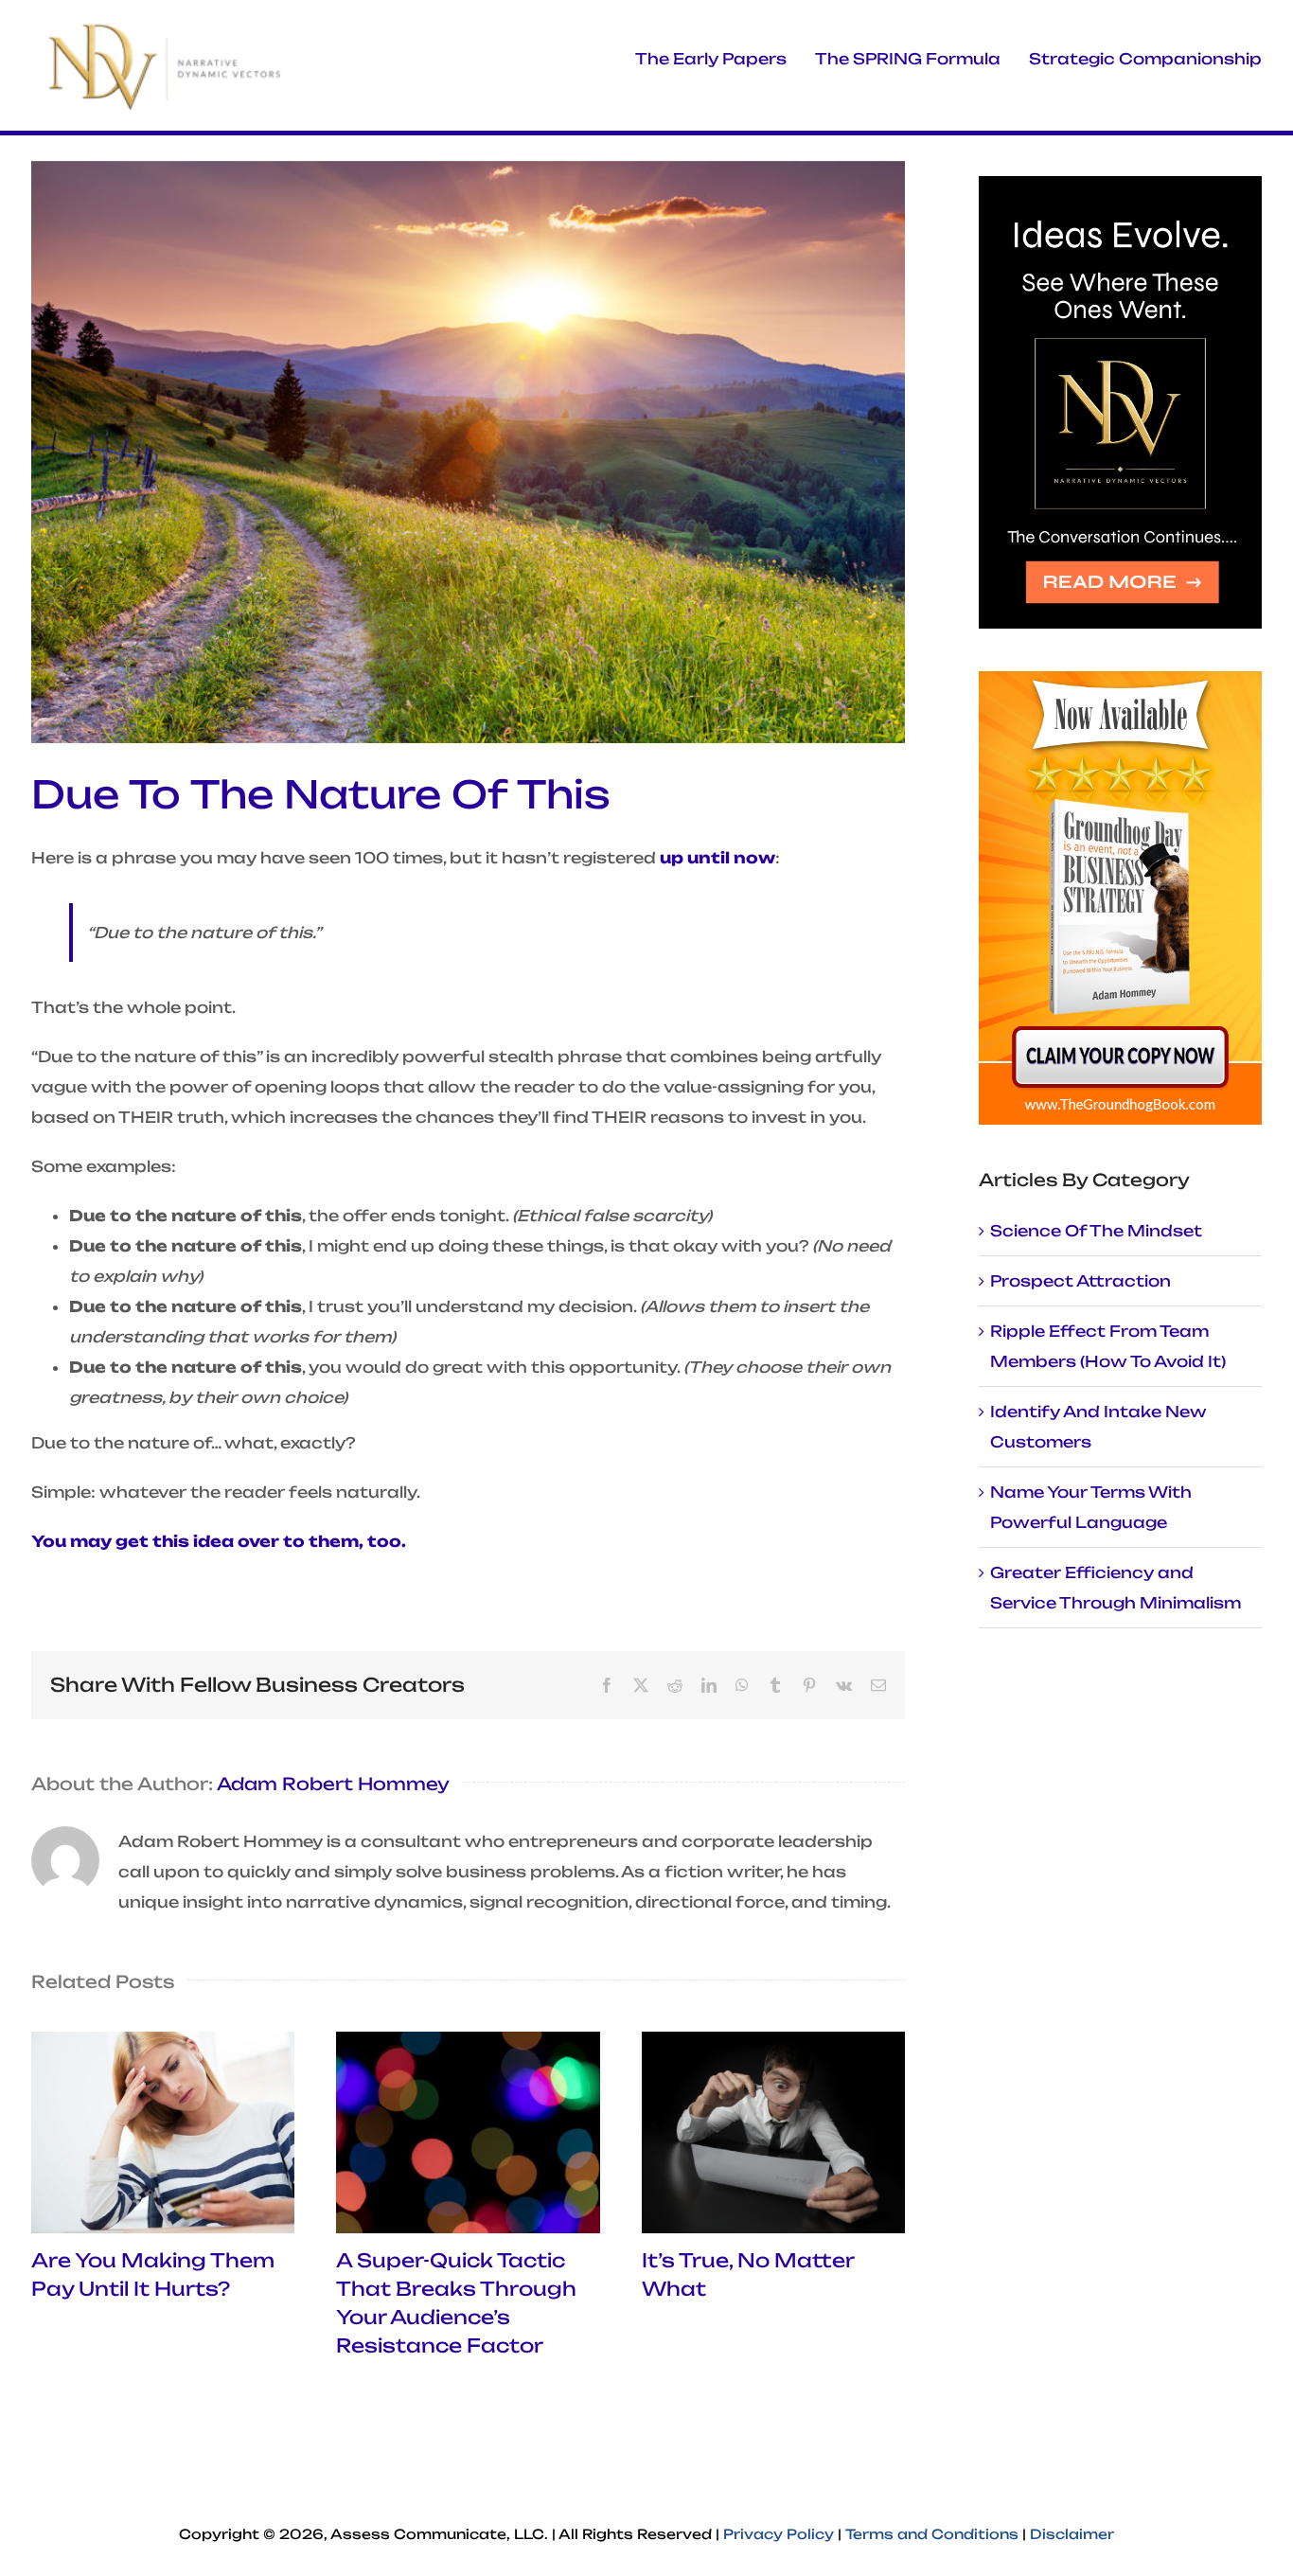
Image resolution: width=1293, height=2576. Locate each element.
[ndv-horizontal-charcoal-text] (167, 27)
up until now (717, 858)
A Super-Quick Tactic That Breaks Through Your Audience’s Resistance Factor (469, 2133)
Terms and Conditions (932, 2534)
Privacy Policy (779, 2534)
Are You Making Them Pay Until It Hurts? (163, 2133)
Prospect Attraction (1080, 1281)
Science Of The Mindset (1096, 1231)
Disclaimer (1072, 2534)
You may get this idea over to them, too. (219, 1541)
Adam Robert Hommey (333, 1784)
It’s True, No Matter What (773, 2133)
